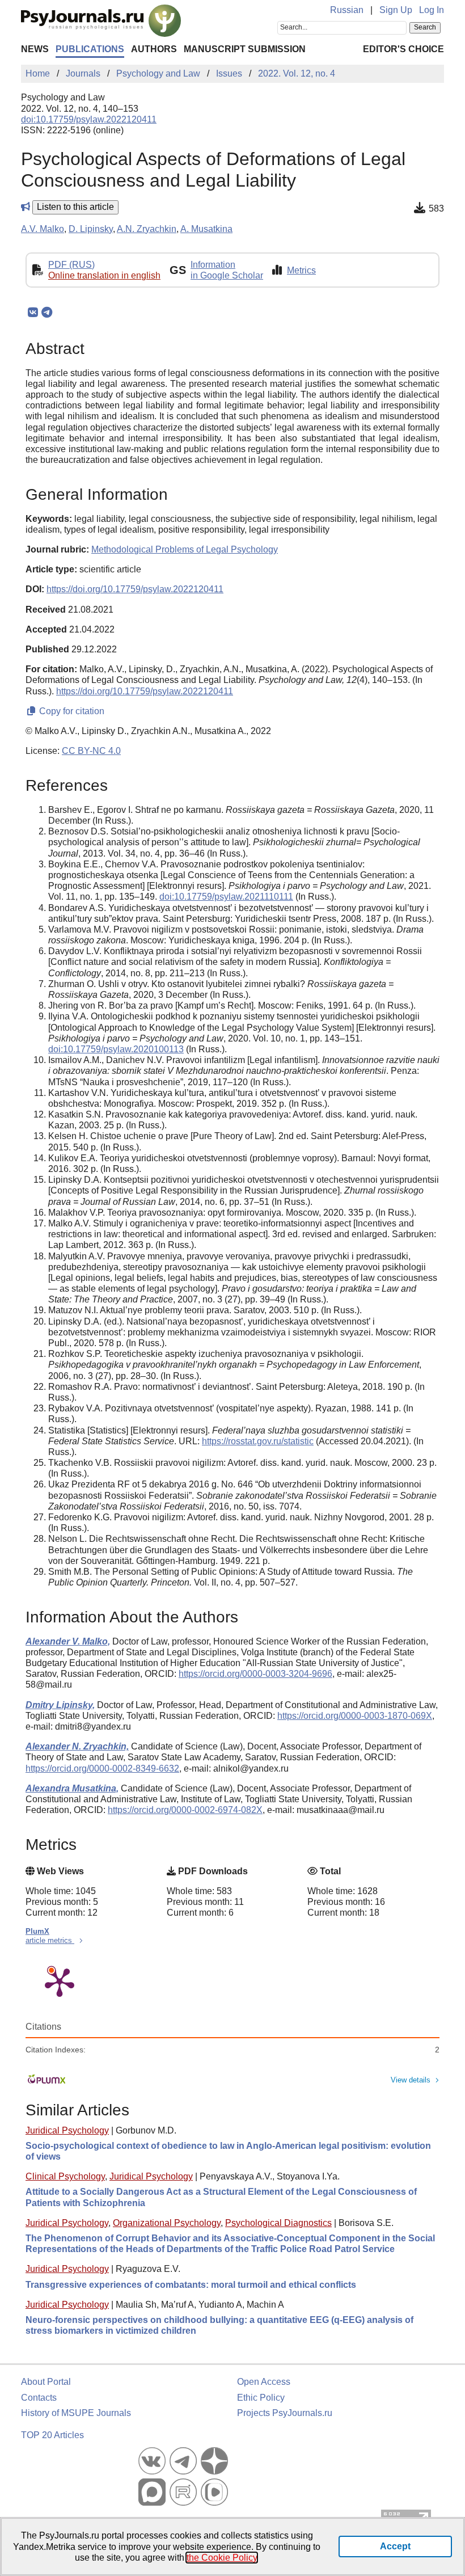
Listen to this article (75, 207)
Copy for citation (71, 711)
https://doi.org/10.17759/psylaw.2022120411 (135, 589)
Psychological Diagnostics (278, 2223)
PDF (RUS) (71, 265)
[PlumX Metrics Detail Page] (60, 1981)
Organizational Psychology (167, 2223)
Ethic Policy (261, 2398)
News (35, 49)
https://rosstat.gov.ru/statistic (258, 1441)
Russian (347, 10)
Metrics (301, 270)
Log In (432, 10)
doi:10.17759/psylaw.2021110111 (226, 897)
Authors (154, 49)
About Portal (46, 2382)
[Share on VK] (33, 313)
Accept (395, 2546)
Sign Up (396, 10)
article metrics (50, 1940)
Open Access (264, 2382)
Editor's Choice (403, 49)
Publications (90, 49)
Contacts (39, 2398)
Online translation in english (104, 275)
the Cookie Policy (222, 2558)
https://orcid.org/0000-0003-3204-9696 (255, 1674)
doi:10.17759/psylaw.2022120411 (89, 119)
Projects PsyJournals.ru (285, 2413)
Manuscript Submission (245, 49)
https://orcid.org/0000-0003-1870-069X (355, 1716)
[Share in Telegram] (47, 313)
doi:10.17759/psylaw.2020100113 (116, 1049)
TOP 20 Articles (52, 2435)
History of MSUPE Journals (76, 2413)
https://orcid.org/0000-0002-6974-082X (185, 1810)
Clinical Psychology (65, 2176)
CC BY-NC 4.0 (91, 751)
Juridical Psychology (67, 2130)
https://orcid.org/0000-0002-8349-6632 (102, 1768)
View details (411, 2080)
